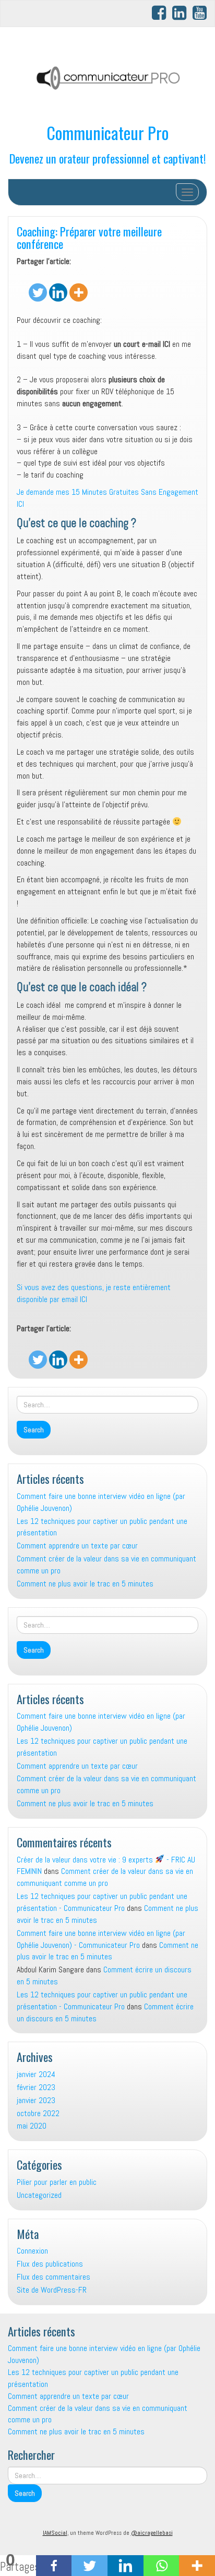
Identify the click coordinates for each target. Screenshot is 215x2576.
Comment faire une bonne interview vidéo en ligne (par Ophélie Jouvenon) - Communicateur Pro (101, 1939)
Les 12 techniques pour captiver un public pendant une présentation (102, 1527)
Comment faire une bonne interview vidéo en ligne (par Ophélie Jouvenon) (101, 1502)
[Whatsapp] (162, 2566)
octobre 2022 (38, 2113)
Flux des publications (50, 2264)
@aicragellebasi (152, 2533)
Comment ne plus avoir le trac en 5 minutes (85, 1584)
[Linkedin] (58, 285)
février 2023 (36, 2087)
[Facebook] (54, 2566)
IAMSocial (55, 2533)
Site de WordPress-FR (52, 2290)
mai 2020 (32, 2126)
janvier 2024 (36, 2074)
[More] (79, 285)
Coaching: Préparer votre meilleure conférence (89, 237)
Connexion (32, 2251)
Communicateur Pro (107, 133)
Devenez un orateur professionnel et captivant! (108, 158)
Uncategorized (39, 2195)
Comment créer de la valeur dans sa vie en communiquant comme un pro (106, 1565)
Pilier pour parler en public (57, 2182)
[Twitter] (38, 285)
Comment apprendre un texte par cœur (77, 1546)
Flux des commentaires (53, 2277)
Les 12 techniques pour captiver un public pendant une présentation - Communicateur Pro (102, 1902)
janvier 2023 (36, 2100)
